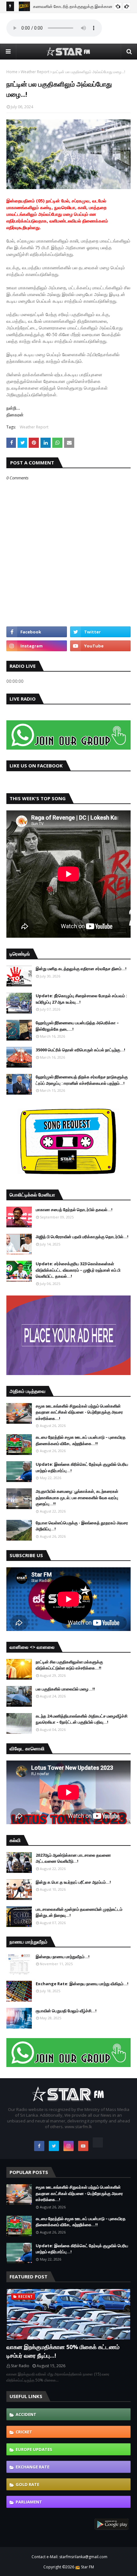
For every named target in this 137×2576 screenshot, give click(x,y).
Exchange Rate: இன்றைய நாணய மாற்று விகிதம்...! (82, 1984)
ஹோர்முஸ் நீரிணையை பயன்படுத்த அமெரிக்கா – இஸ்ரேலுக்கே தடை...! (77, 1026)
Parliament (29, 2502)
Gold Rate (27, 2484)
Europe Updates (34, 2449)
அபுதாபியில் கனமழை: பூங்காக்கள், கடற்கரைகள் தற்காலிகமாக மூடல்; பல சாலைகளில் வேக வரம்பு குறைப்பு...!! (77, 1497)
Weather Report (35, 72)
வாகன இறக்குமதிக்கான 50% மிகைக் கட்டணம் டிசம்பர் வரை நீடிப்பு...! (63, 2351)
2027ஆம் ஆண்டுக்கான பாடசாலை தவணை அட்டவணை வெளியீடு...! (73, 1858)
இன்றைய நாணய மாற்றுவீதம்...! (63, 1957)
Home (12, 72)
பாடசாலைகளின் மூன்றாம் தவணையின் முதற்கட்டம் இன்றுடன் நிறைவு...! (79, 1912)
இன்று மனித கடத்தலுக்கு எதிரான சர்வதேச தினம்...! (81, 969)
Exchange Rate (32, 2467)
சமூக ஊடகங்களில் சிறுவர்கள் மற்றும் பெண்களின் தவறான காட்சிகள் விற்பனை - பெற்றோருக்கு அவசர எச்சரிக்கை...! (79, 1412)
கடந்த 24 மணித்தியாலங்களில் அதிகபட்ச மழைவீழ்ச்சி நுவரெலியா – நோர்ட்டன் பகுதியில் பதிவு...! (82, 1719)
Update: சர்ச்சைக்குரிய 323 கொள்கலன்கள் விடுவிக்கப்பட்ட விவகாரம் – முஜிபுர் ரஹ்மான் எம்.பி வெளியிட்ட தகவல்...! (78, 1270)
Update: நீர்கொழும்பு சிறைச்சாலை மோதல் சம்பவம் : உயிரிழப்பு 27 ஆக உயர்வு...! (81, 999)
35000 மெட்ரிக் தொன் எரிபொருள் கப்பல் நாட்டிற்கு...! (80, 1050)
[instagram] (37, 646)
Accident (26, 2414)
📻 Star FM (85, 2567)
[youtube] (100, 646)
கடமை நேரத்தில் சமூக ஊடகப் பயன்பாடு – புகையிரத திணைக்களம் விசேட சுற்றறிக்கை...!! (81, 1440)
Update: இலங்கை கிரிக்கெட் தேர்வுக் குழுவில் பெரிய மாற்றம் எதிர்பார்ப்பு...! (82, 1467)
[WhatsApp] (98, 2142)
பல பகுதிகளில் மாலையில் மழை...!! (65, 1689)
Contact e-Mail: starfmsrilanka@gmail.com (69, 2557)
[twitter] (100, 632)
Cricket (24, 2432)
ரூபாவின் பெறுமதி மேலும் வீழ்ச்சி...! (66, 2011)
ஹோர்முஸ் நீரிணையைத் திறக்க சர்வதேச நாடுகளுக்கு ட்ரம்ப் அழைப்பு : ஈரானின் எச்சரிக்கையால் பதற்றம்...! (82, 1080)
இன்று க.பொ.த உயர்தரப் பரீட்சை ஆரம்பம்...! (73, 1882)
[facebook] (37, 632)
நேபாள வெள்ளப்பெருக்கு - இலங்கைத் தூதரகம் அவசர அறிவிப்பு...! (82, 1526)
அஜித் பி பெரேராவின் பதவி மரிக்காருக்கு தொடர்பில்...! (82, 1237)
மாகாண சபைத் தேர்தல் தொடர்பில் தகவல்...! (74, 1210)
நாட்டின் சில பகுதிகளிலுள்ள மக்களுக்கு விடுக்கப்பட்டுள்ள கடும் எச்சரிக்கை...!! (69, 1665)
